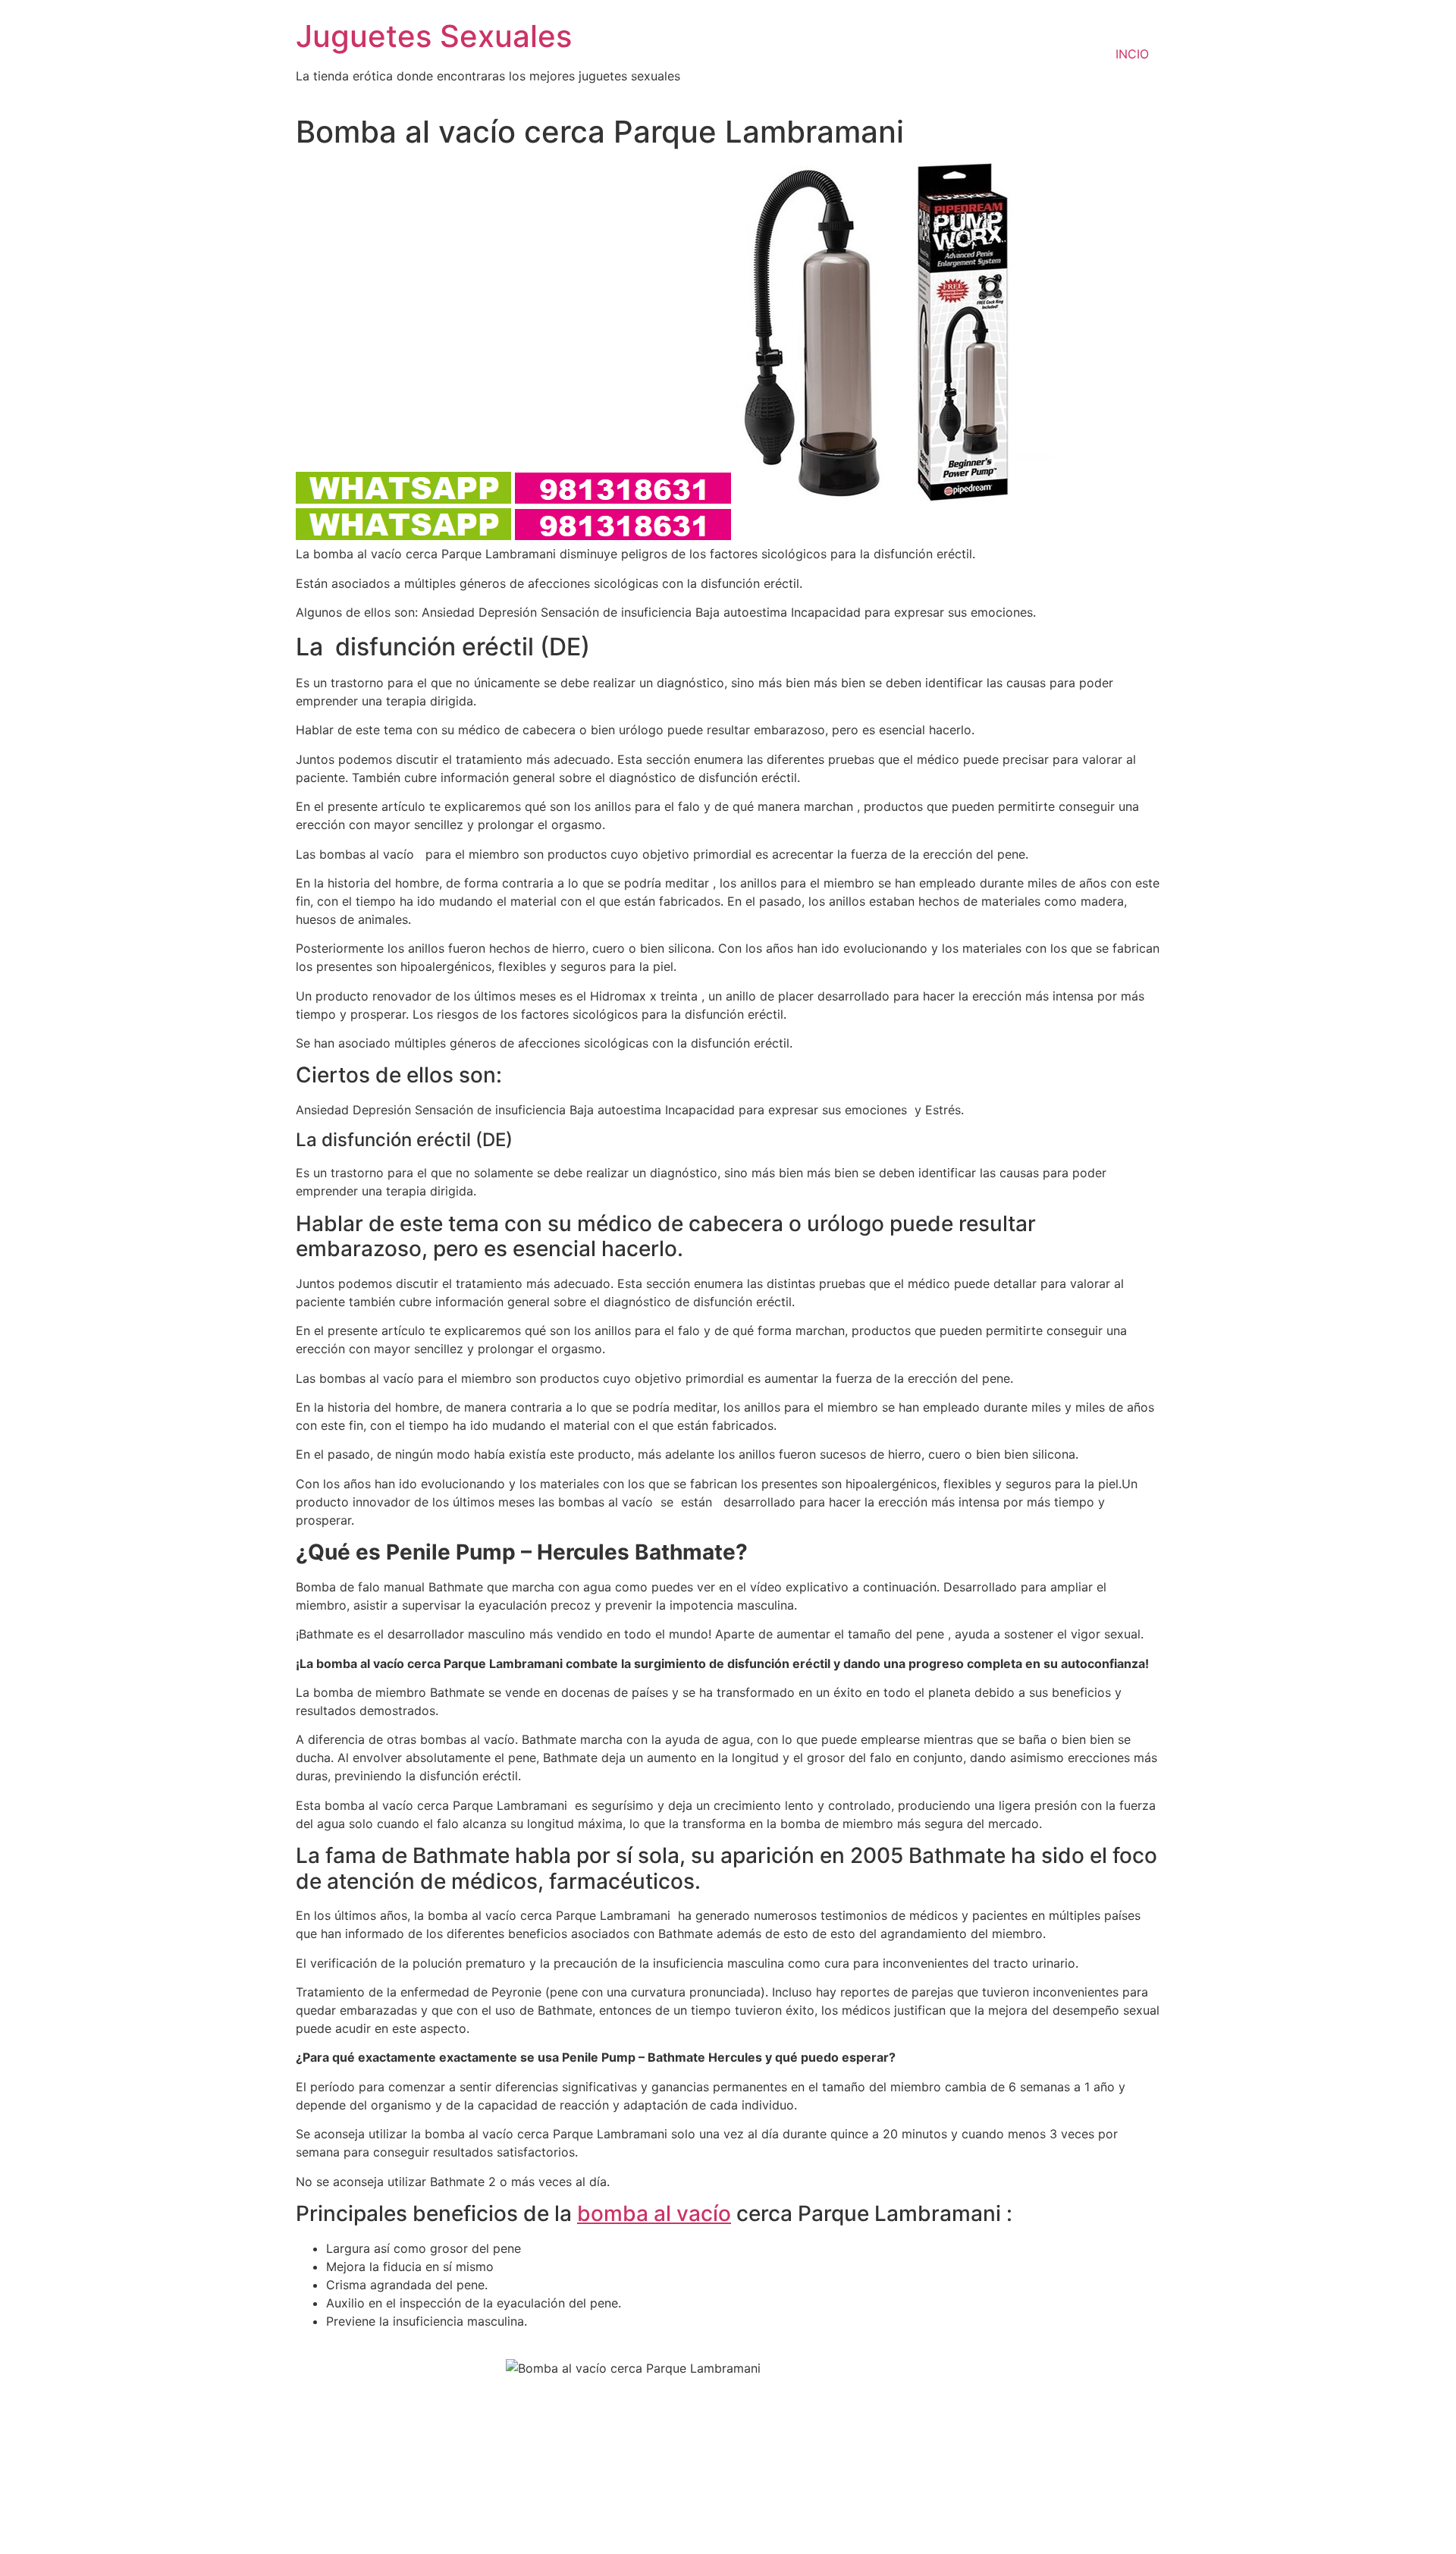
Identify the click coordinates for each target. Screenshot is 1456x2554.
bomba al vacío (654, 2213)
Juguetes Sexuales (434, 36)
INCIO (1132, 54)
